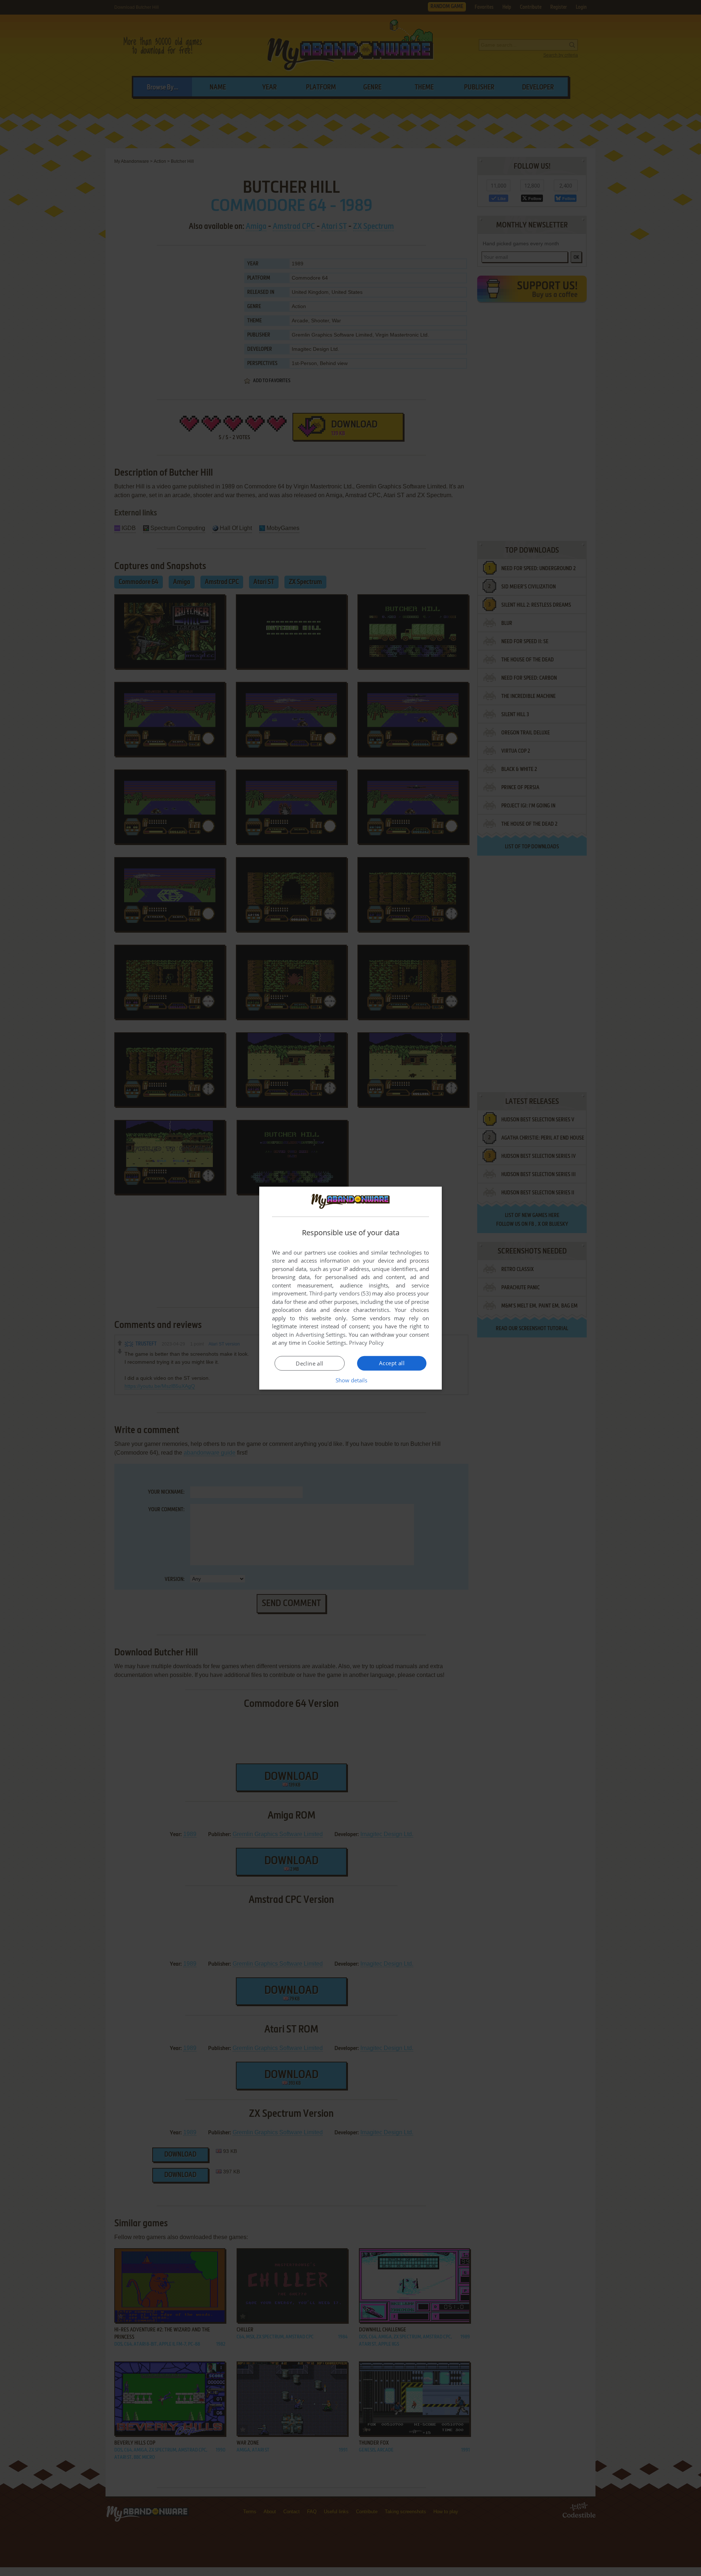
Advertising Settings (321, 1335)
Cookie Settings (327, 1343)
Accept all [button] (392, 1363)
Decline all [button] (309, 1363)
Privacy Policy (366, 1343)
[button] (351, 1380)
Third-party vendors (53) (340, 1293)
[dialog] (350, 1288)
